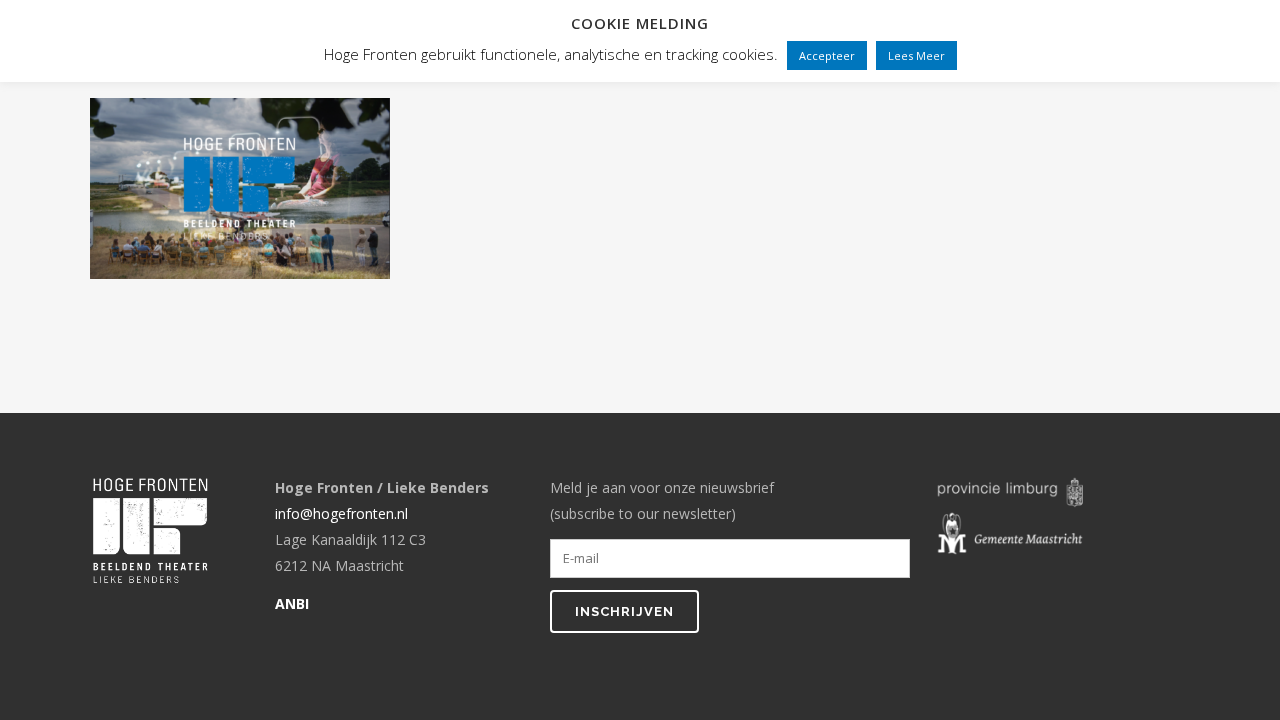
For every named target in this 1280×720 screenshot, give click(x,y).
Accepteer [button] (827, 55)
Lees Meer (916, 55)
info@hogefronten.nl (341, 513)
